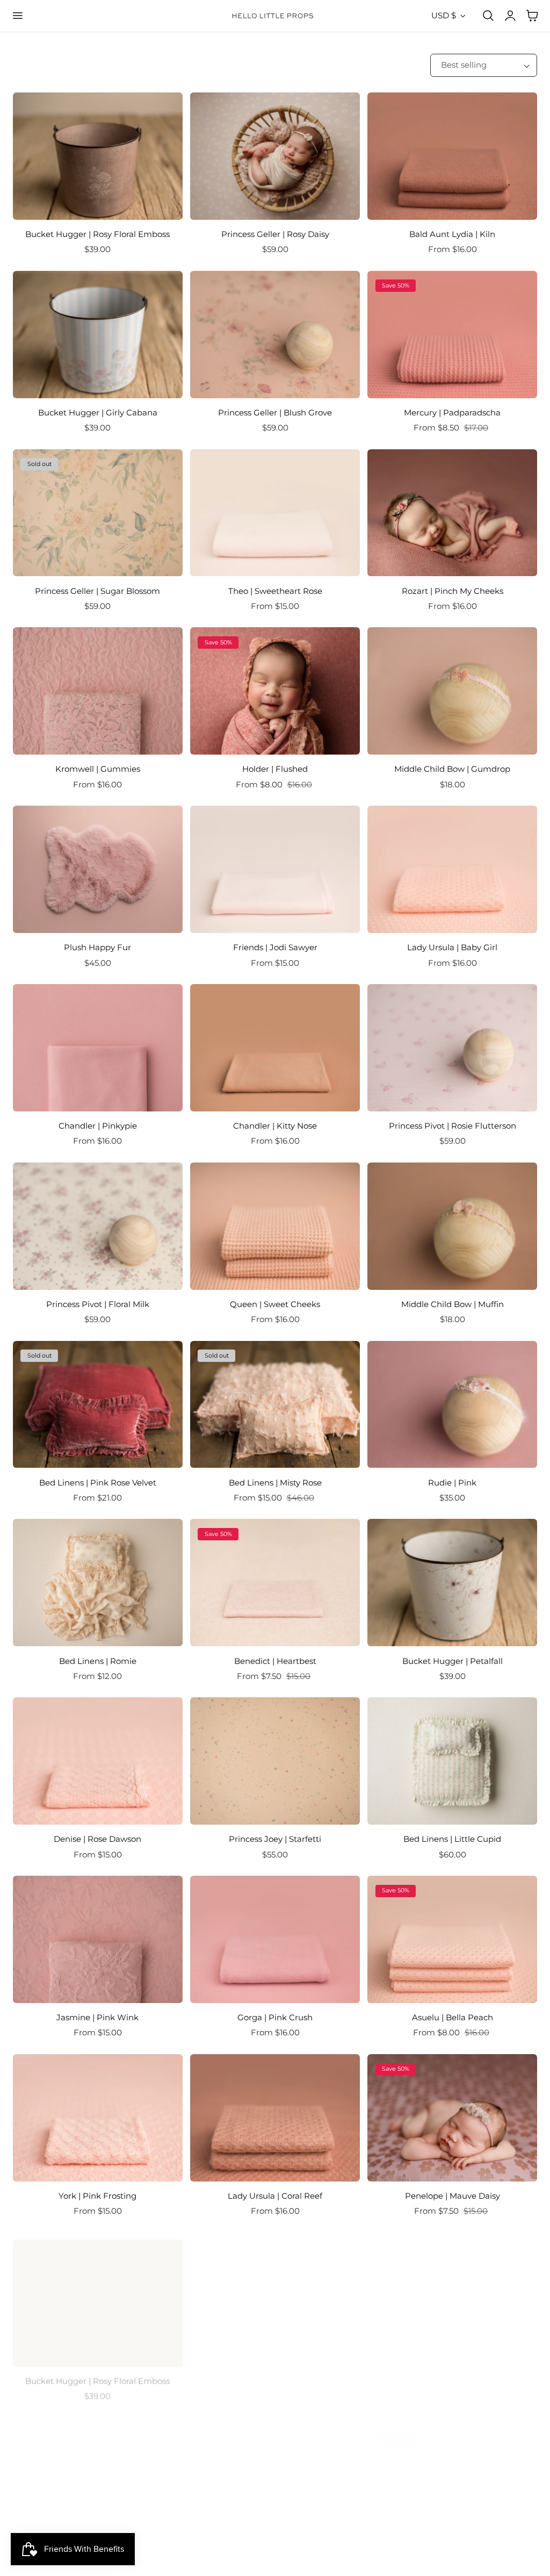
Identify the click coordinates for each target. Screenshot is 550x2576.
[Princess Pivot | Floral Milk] (98, 1226)
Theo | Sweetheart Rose (275, 591)
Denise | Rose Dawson (97, 1839)
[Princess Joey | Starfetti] (275, 1761)
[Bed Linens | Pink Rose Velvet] (98, 1405)
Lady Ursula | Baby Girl (452, 947)
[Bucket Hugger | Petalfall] (452, 1583)
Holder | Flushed (275, 769)
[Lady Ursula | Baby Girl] (452, 869)
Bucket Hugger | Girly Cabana (98, 412)
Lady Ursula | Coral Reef (275, 2196)
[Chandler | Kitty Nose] (275, 1048)
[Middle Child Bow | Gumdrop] (452, 691)
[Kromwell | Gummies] (98, 691)
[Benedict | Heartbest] (275, 1583)
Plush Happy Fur (97, 947)
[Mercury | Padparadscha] (452, 335)
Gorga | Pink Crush (275, 2017)
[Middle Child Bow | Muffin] (452, 1226)
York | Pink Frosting (97, 2196)
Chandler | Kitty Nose (275, 1126)
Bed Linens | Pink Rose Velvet (98, 1483)
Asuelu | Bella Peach (453, 2017)
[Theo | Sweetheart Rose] (275, 513)
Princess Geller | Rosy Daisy (275, 234)
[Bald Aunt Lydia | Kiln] (452, 156)
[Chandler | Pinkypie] (98, 1048)
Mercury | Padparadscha (452, 412)
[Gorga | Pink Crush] (275, 1939)
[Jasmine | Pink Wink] (98, 1939)
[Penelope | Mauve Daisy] (452, 2118)
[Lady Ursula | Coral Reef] (275, 2118)
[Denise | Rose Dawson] (98, 1761)
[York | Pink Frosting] (98, 2118)
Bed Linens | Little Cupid (452, 1839)
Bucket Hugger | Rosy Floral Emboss (97, 234)
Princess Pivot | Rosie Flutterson (453, 1126)
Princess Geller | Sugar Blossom (97, 591)
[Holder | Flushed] (275, 691)
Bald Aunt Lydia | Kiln (452, 234)
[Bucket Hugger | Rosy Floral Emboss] (98, 156)
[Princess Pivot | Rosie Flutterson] (452, 1048)
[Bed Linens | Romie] (98, 1583)
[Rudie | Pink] (452, 1405)
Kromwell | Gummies (98, 769)
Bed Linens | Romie (98, 1661)
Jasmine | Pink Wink (97, 2017)
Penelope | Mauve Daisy (453, 2196)
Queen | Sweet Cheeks (275, 1304)
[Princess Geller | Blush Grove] (275, 335)
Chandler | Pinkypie (98, 1126)
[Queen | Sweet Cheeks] (275, 1226)
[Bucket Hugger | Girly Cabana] (98, 335)
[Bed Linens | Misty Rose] (275, 1405)
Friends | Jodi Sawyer (275, 947)
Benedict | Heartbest (275, 1661)
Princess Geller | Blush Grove (275, 412)
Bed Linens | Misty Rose (275, 1483)
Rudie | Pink (452, 1483)
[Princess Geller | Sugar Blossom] (98, 513)
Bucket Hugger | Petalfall (453, 1661)
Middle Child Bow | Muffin (453, 1304)
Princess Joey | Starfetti (275, 1839)
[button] (17, 16)
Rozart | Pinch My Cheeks (453, 591)
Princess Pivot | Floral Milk (98, 1304)
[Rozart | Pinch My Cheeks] (452, 513)
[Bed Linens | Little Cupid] (452, 1761)
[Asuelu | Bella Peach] (452, 1939)
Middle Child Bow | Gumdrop (452, 769)
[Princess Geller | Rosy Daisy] (275, 156)
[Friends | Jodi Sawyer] (275, 869)
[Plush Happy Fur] (98, 869)
